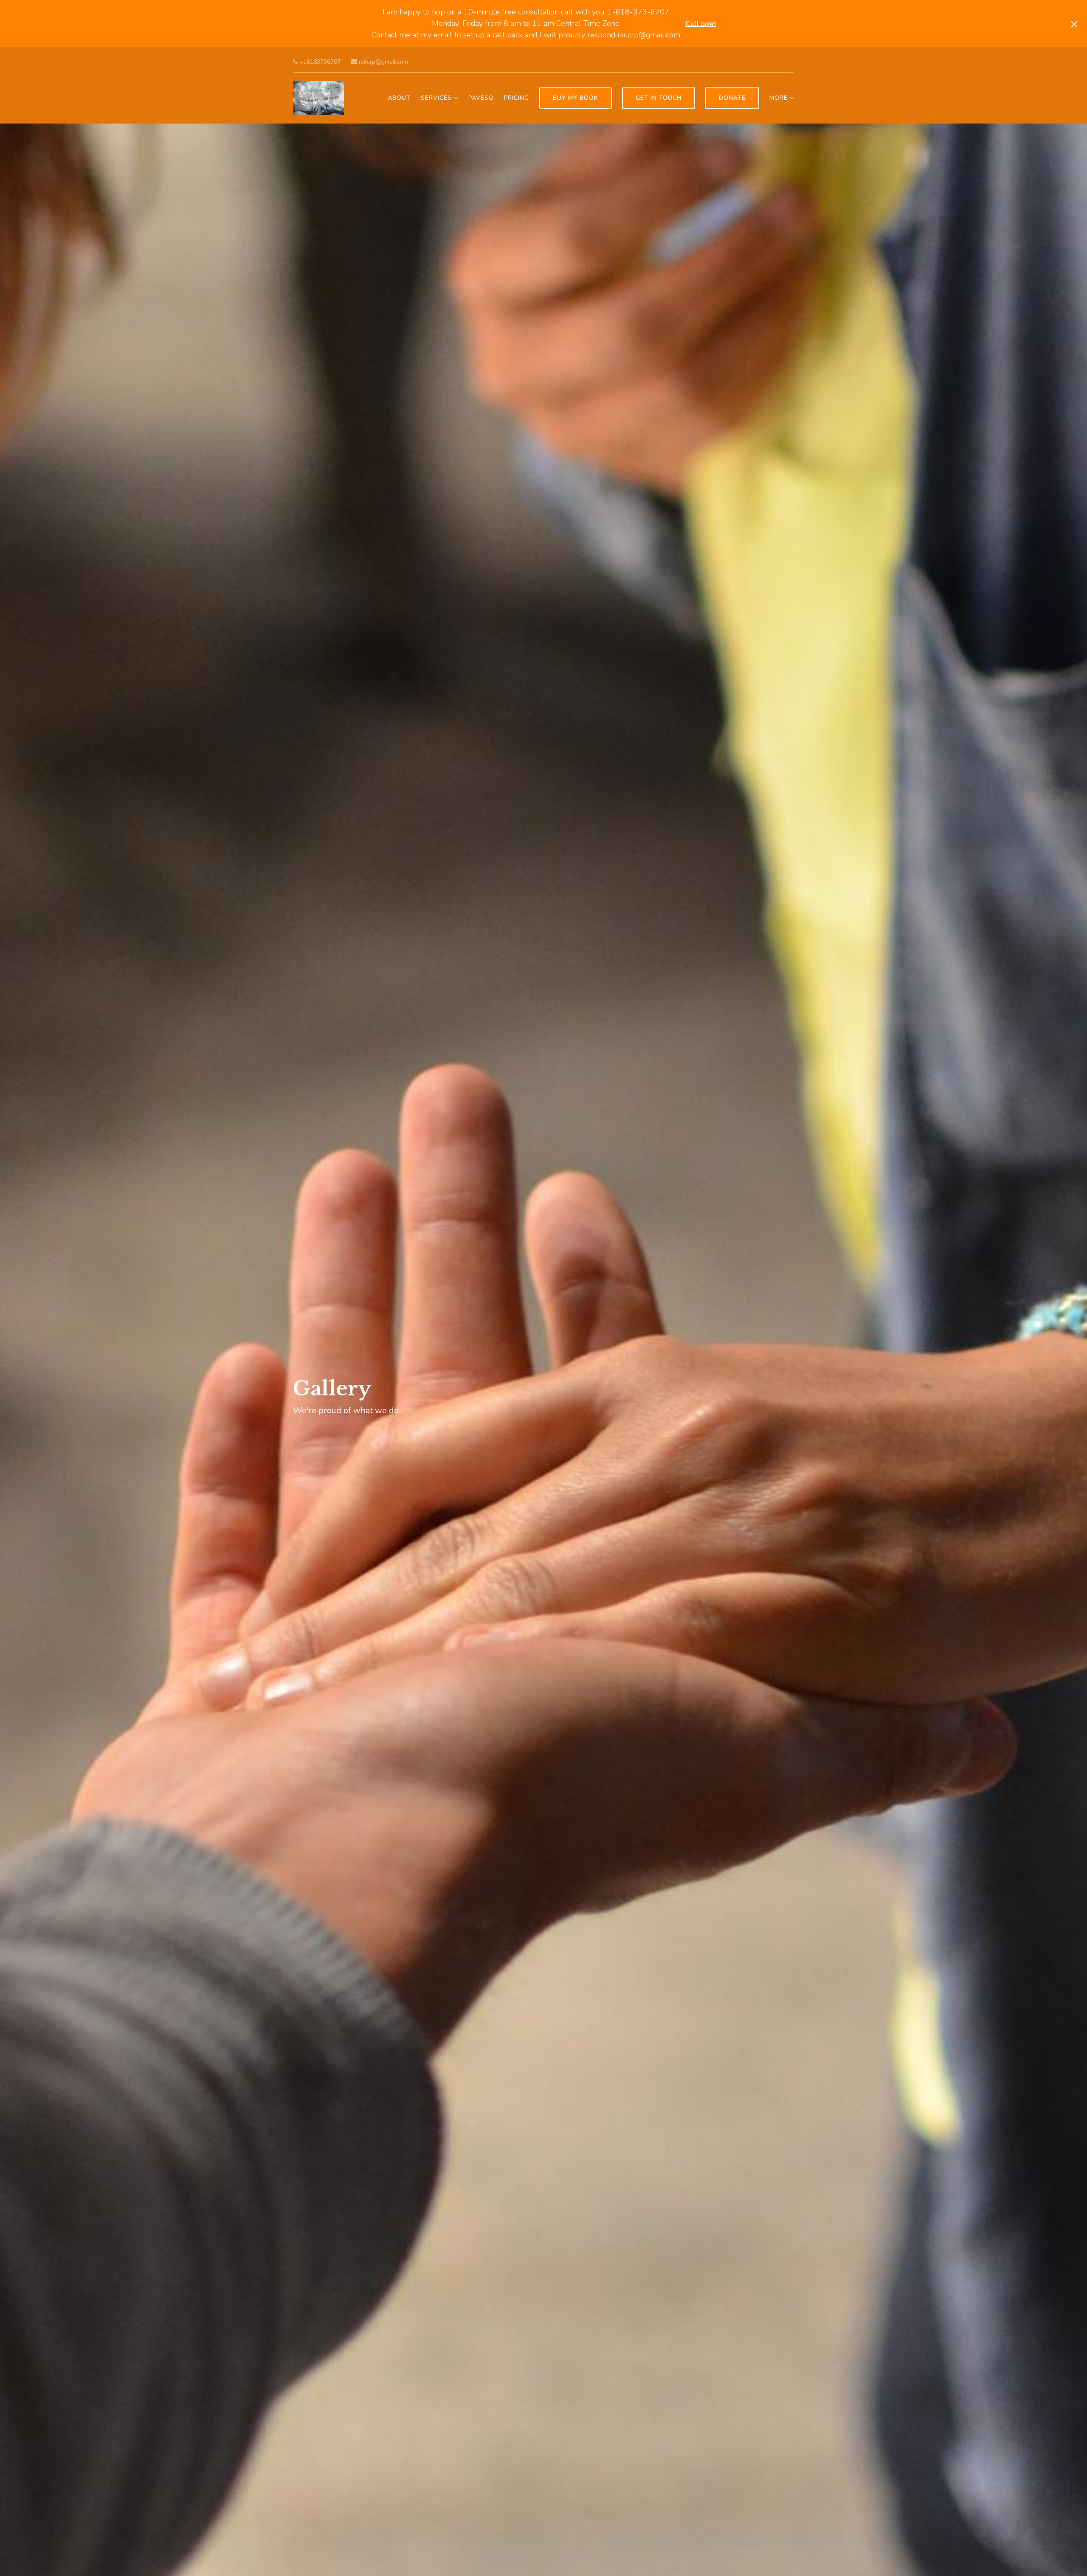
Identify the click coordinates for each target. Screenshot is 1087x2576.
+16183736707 (319, 62)
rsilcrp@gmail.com (383, 62)
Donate (732, 98)
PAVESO (481, 98)
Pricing (517, 98)
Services (436, 98)
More (779, 98)
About (399, 98)
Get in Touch (659, 98)
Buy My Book (576, 98)
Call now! (701, 24)
